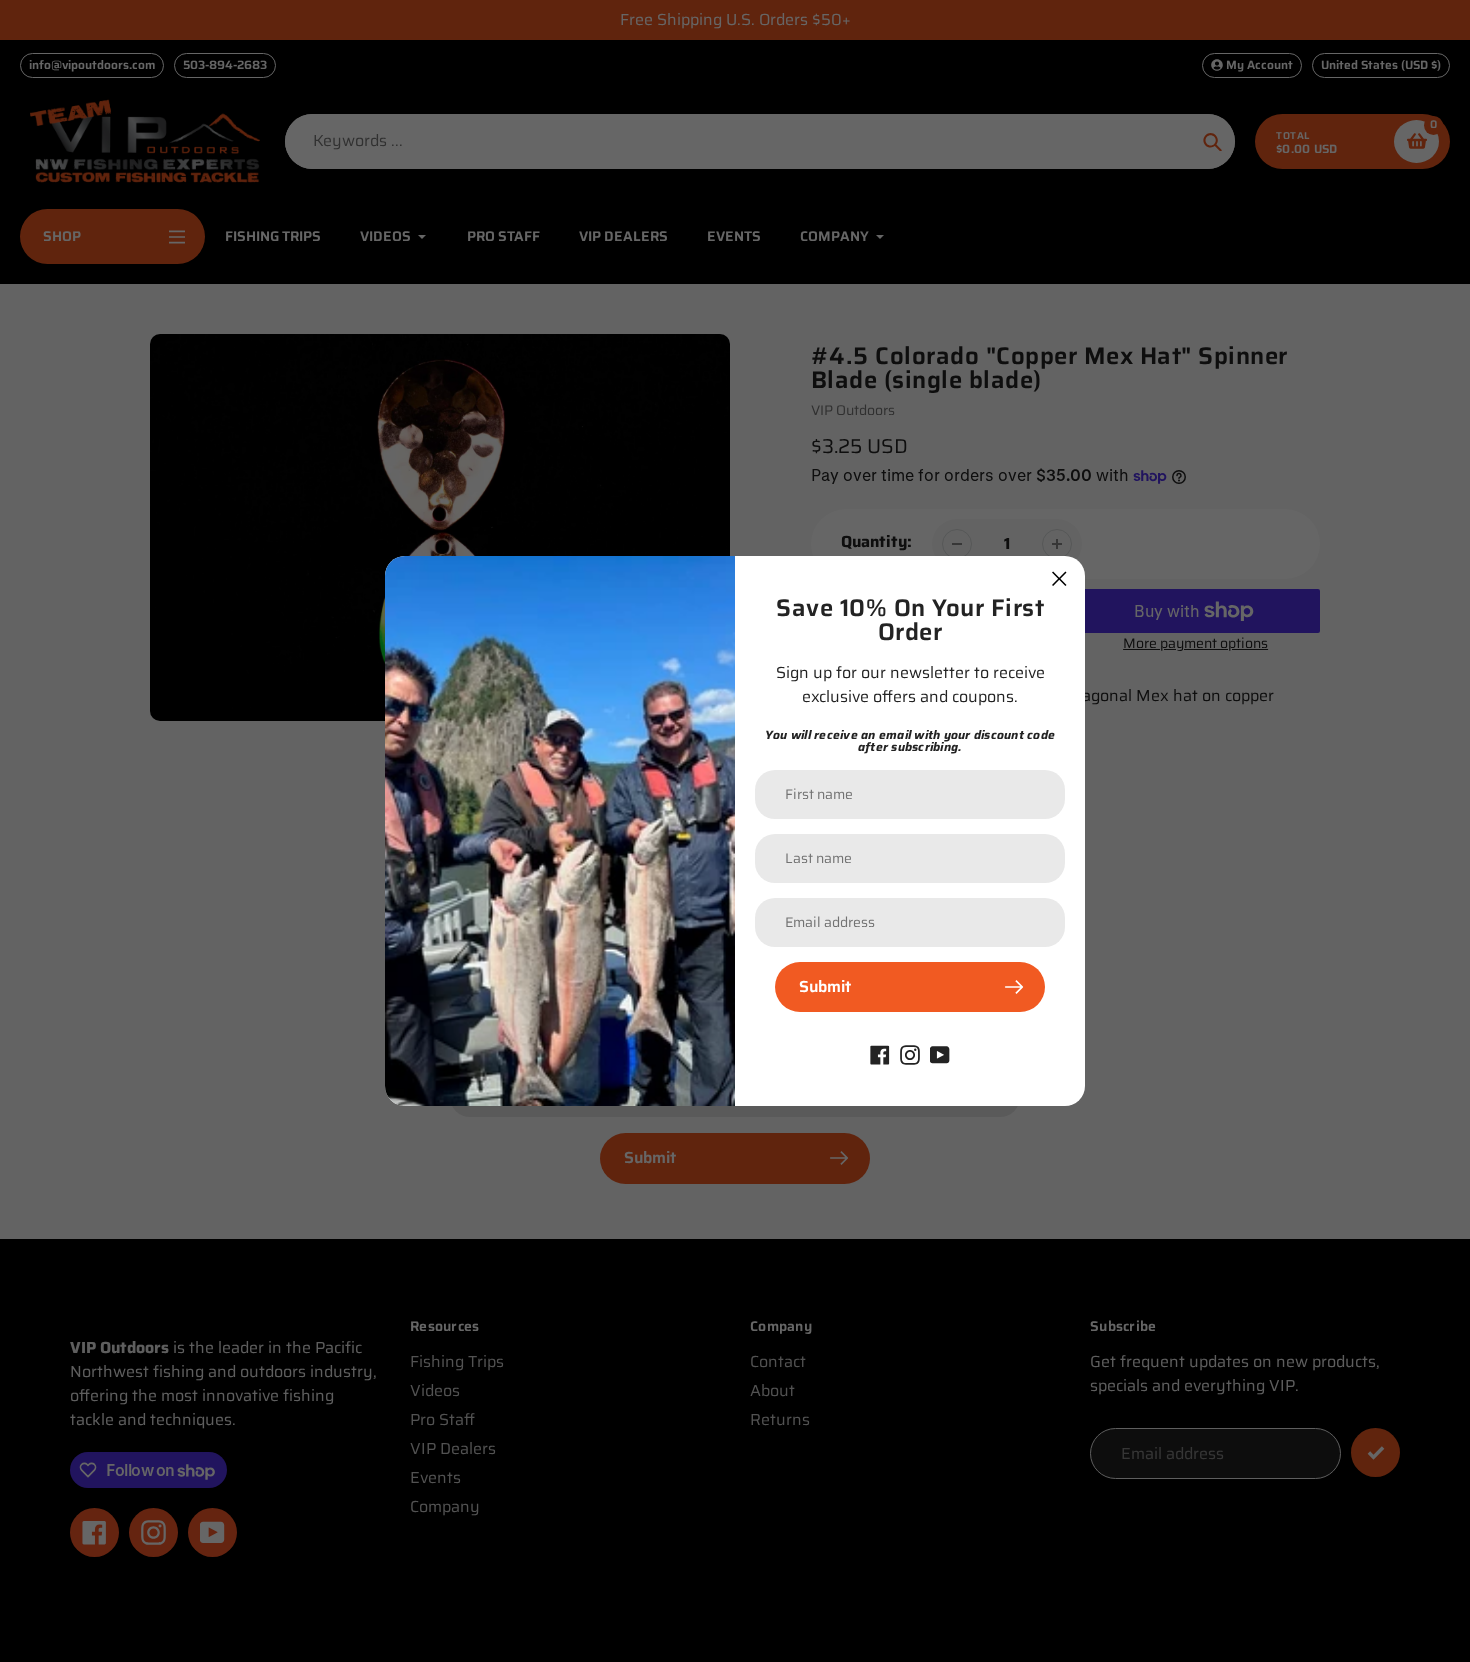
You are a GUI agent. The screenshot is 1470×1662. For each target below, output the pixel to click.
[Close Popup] (1059, 578)
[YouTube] (940, 1053)
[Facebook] (880, 1053)
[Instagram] (910, 1053)
